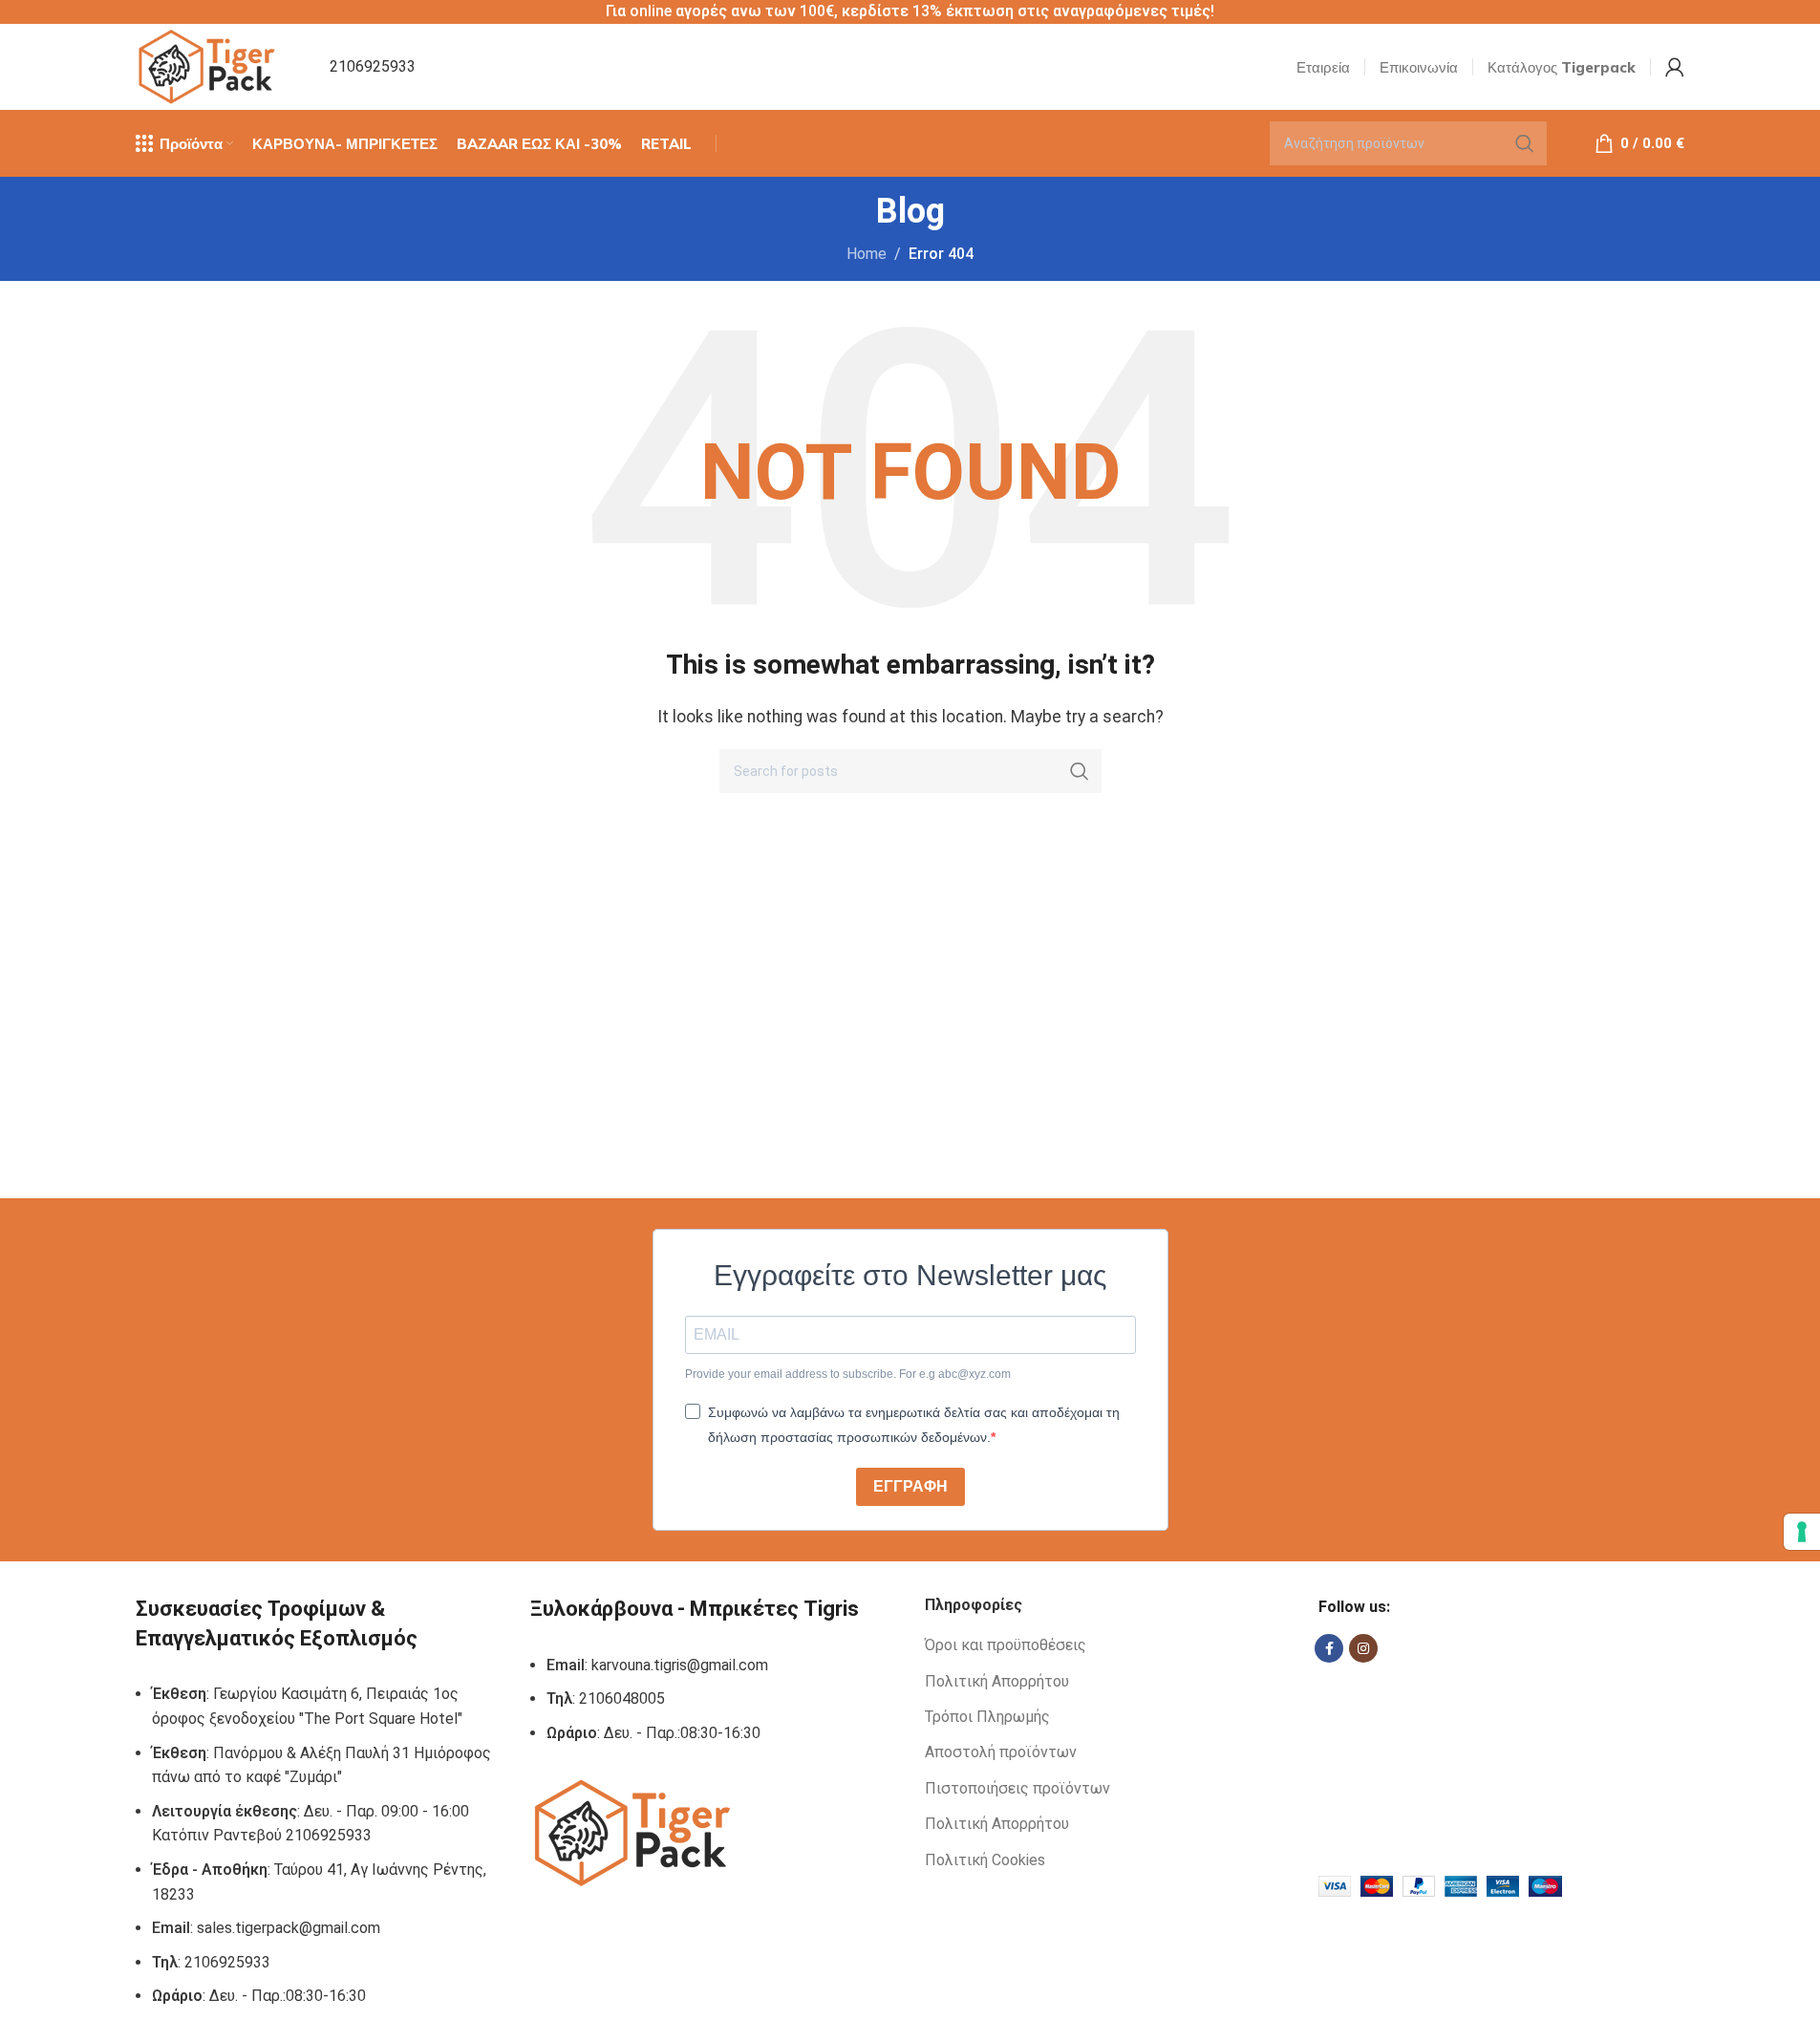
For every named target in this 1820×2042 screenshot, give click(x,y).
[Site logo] (209, 65)
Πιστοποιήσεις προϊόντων (1017, 1788)
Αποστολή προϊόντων (1001, 1752)
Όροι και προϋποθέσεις (1006, 1645)
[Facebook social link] (1329, 1648)
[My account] (1675, 67)
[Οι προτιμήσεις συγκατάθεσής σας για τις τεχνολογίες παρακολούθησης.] (1802, 1532)
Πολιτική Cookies (985, 1860)
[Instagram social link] (1363, 1648)
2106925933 (373, 66)
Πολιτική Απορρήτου (997, 1681)
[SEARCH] (1525, 143)
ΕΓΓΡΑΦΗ (910, 1486)
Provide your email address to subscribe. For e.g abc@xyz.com (848, 1374)
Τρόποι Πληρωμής (987, 1717)
